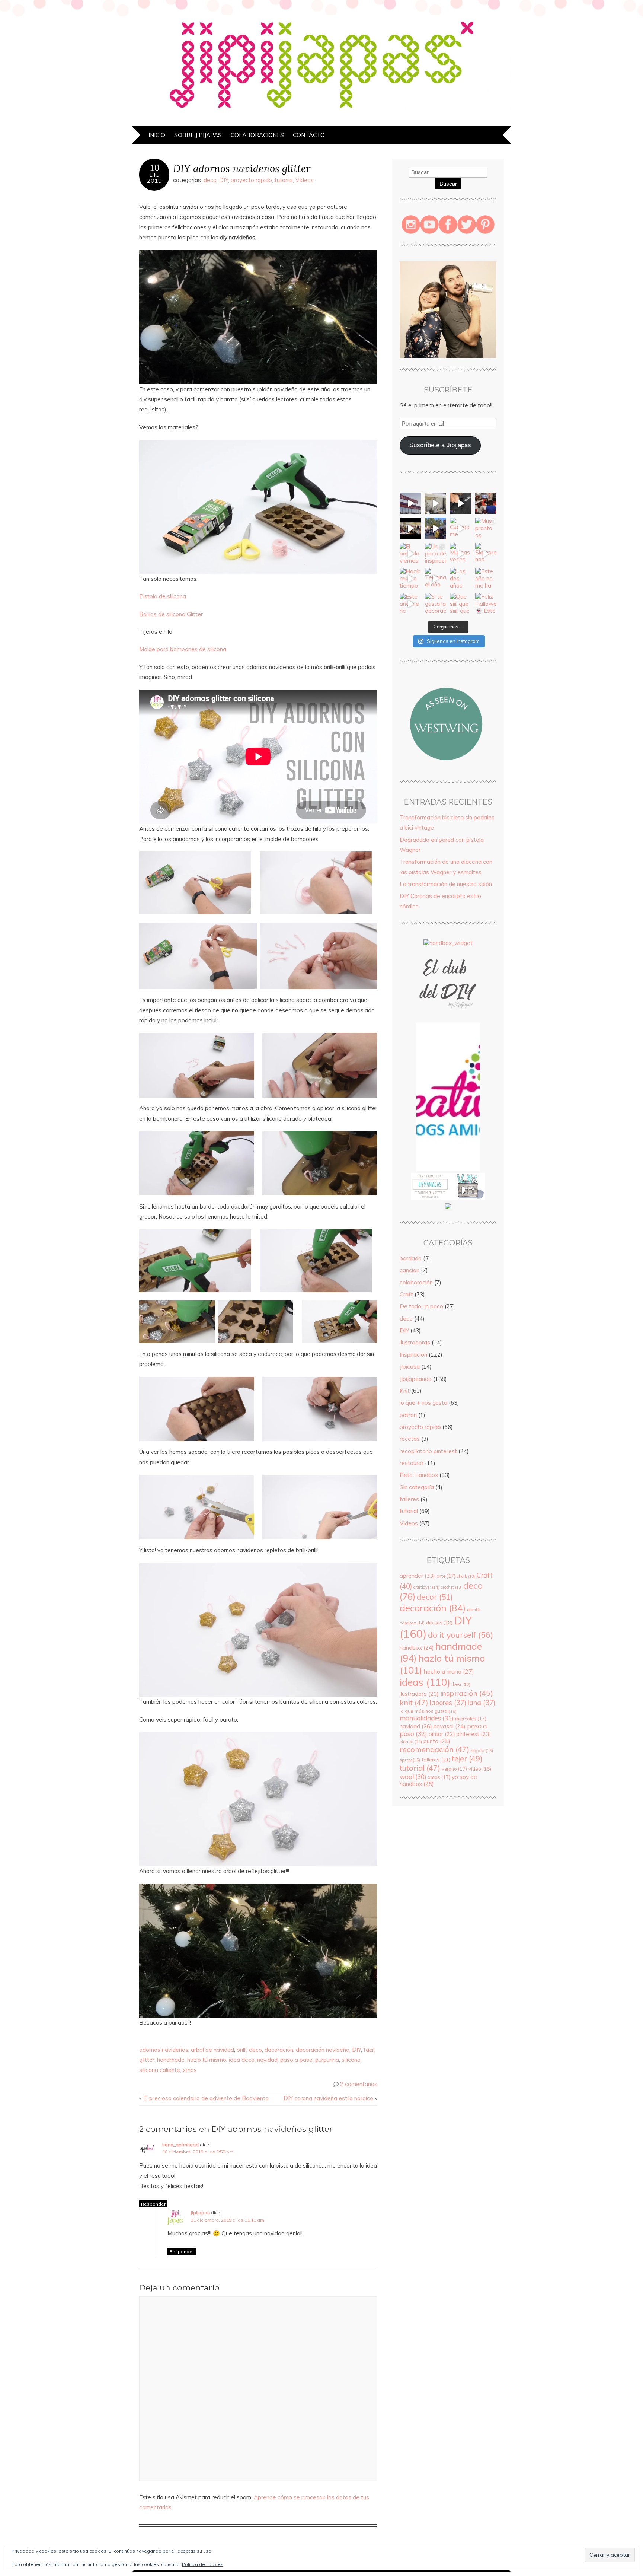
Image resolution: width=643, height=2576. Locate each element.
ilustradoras (415, 1342)
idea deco (242, 2060)
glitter (147, 2060)
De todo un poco (421, 1306)
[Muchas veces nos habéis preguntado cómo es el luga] (461, 554)
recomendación (434, 1749)
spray (410, 1760)
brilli (241, 2050)
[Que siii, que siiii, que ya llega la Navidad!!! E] (461, 604)
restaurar (412, 1463)
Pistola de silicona (163, 596)
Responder (153, 2204)
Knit (405, 1391)
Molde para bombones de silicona (183, 649)
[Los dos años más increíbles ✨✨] (461, 579)
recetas (410, 1439)
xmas (190, 2070)
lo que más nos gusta (428, 1711)
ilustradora (419, 1694)
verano (454, 1769)
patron (408, 1415)
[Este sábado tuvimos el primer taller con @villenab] (436, 528)
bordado (411, 1258)
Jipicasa (410, 1367)
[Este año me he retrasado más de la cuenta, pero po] (410, 604)
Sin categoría (417, 1487)
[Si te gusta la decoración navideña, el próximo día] (436, 604)
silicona (351, 2060)
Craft (406, 1294)
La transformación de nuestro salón (446, 884)
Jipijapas (200, 2212)
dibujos (439, 1623)
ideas (425, 1682)
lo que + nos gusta (423, 1403)
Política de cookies (203, 2564)
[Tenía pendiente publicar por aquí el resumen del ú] (410, 528)
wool (413, 1776)
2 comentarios (359, 2084)
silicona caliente (160, 2070)
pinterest (474, 1734)
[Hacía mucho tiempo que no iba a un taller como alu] (410, 579)
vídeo (480, 1769)
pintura (411, 1742)
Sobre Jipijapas (198, 135)
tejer (467, 1759)
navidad (267, 2060)
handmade (171, 2060)
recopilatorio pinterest (428, 1451)
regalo (482, 1750)
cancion (410, 1270)
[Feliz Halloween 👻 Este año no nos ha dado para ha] (486, 604)
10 (154, 168)
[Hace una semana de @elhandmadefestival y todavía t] (461, 503)
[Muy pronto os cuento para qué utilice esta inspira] (486, 528)
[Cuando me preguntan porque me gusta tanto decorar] (461, 528)
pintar (442, 1734)
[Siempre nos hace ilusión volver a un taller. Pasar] (486, 554)
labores (448, 1703)
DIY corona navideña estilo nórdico (328, 2098)
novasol (450, 1726)
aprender (417, 1576)
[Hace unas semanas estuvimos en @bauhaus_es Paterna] (410, 503)
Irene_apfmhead (180, 2145)
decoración (279, 2050)
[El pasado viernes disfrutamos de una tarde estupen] (410, 554)
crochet (451, 1587)
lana (482, 1703)
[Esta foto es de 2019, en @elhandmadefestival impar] (486, 503)
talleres (409, 1499)
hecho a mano (449, 1671)
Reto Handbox (419, 1475)
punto (437, 1741)
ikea (461, 1684)
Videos (305, 180)
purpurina (327, 2060)
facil (369, 2050)
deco (210, 180)
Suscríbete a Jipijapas (440, 445)
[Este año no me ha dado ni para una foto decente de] (486, 579)
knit (414, 1702)
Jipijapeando (416, 1379)
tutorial (284, 180)
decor (435, 1597)
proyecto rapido (251, 180)
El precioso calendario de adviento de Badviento (206, 2098)
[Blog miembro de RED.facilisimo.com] (448, 1209)
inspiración (467, 1693)
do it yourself (460, 1635)
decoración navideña (323, 2050)
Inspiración (413, 1355)
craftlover (426, 1587)
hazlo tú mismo (207, 2060)
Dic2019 (154, 178)
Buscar (448, 184)
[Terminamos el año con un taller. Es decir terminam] (436, 579)
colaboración (416, 1282)
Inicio (157, 135)
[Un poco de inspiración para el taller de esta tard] (436, 554)
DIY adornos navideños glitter (242, 168)
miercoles (471, 1719)
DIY (224, 180)
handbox (417, 1648)
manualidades (427, 1718)
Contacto (309, 135)
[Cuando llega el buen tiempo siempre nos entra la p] (436, 503)
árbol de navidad (212, 2050)
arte (446, 1576)
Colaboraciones (257, 135)
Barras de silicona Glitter (171, 614)
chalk (466, 1576)
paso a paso (296, 2060)
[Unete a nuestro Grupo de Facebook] (448, 1019)
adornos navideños (164, 2050)
